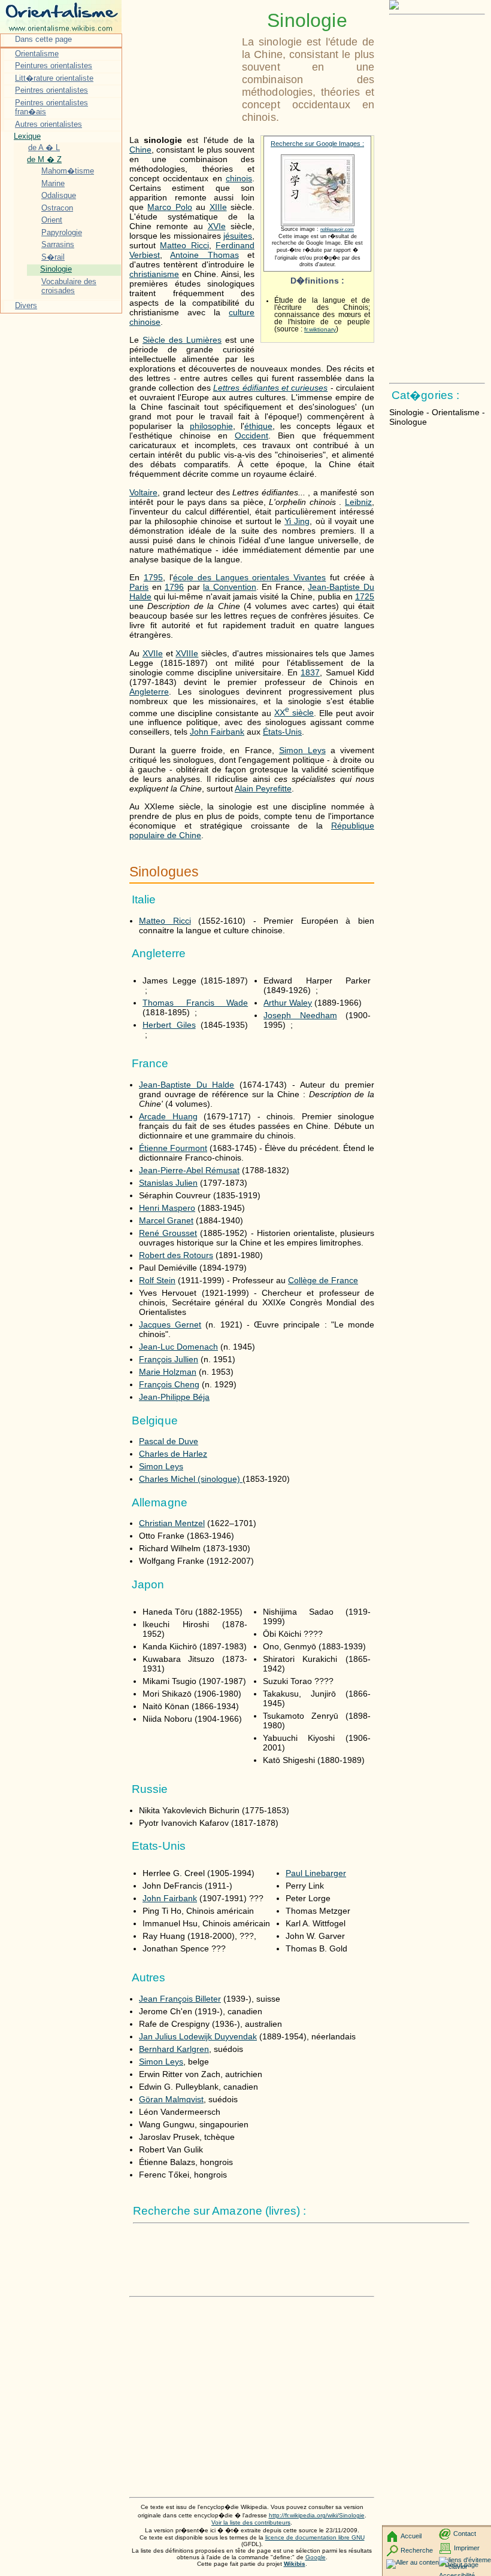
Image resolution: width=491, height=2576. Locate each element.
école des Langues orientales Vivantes (250, 577)
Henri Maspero (167, 1208)
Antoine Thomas (204, 255)
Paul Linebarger (316, 1873)
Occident (251, 436)
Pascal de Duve (169, 1441)
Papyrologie (62, 232)
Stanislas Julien (168, 1183)
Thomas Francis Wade (195, 1003)
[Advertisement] (183, 39)
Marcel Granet (166, 1220)
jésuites (238, 236)
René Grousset (168, 1233)
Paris (139, 587)
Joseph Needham (300, 1015)
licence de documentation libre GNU (315, 2537)
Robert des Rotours (176, 1255)
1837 (310, 672)
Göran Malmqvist (171, 2099)
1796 (174, 587)
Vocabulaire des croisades (69, 286)
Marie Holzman (168, 1372)
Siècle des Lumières (182, 340)
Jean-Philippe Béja (174, 1397)
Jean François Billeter (180, 1999)
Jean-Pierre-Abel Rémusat (189, 1170)
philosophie (211, 426)
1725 (365, 596)
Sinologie (56, 269)
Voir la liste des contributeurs (251, 2522)
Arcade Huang (168, 1116)
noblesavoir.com (337, 229)
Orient (52, 220)
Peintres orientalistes (51, 90)
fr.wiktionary (320, 329)
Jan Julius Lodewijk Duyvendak (198, 2036)
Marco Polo (169, 207)
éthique (258, 426)
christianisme (154, 274)
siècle (294, 712)
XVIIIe (187, 653)
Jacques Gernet (170, 1324)
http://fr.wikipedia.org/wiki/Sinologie (317, 2515)
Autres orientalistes (49, 124)
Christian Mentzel (172, 1523)
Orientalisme (37, 54)
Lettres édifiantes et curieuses (270, 388)
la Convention (230, 587)
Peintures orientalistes (54, 66)
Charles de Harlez (173, 1454)
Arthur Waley (288, 1003)
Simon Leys (302, 750)
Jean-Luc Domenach (178, 1347)
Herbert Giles (169, 1025)
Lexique (27, 136)
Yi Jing (297, 521)
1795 (153, 577)
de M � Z (44, 159)
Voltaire (143, 492)
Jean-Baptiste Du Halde (187, 1085)
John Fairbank (217, 732)
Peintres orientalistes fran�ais (51, 107)
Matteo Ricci (184, 245)
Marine (53, 183)
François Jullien (169, 1359)
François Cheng (169, 1384)
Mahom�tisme (68, 171)
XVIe (217, 226)
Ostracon (57, 208)
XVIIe (153, 653)
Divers (26, 305)
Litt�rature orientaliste (54, 78)
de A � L (44, 147)
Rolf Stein (157, 1280)
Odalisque (59, 195)
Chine (140, 150)
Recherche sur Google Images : (317, 144)
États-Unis (282, 732)
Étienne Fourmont (173, 1148)
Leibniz (358, 502)
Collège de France (323, 1280)
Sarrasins (58, 244)
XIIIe (218, 207)
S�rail (53, 257)
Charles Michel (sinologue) (191, 1479)
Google (316, 2557)
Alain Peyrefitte (263, 788)
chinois (239, 178)
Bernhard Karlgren (174, 2049)
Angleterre (149, 692)
